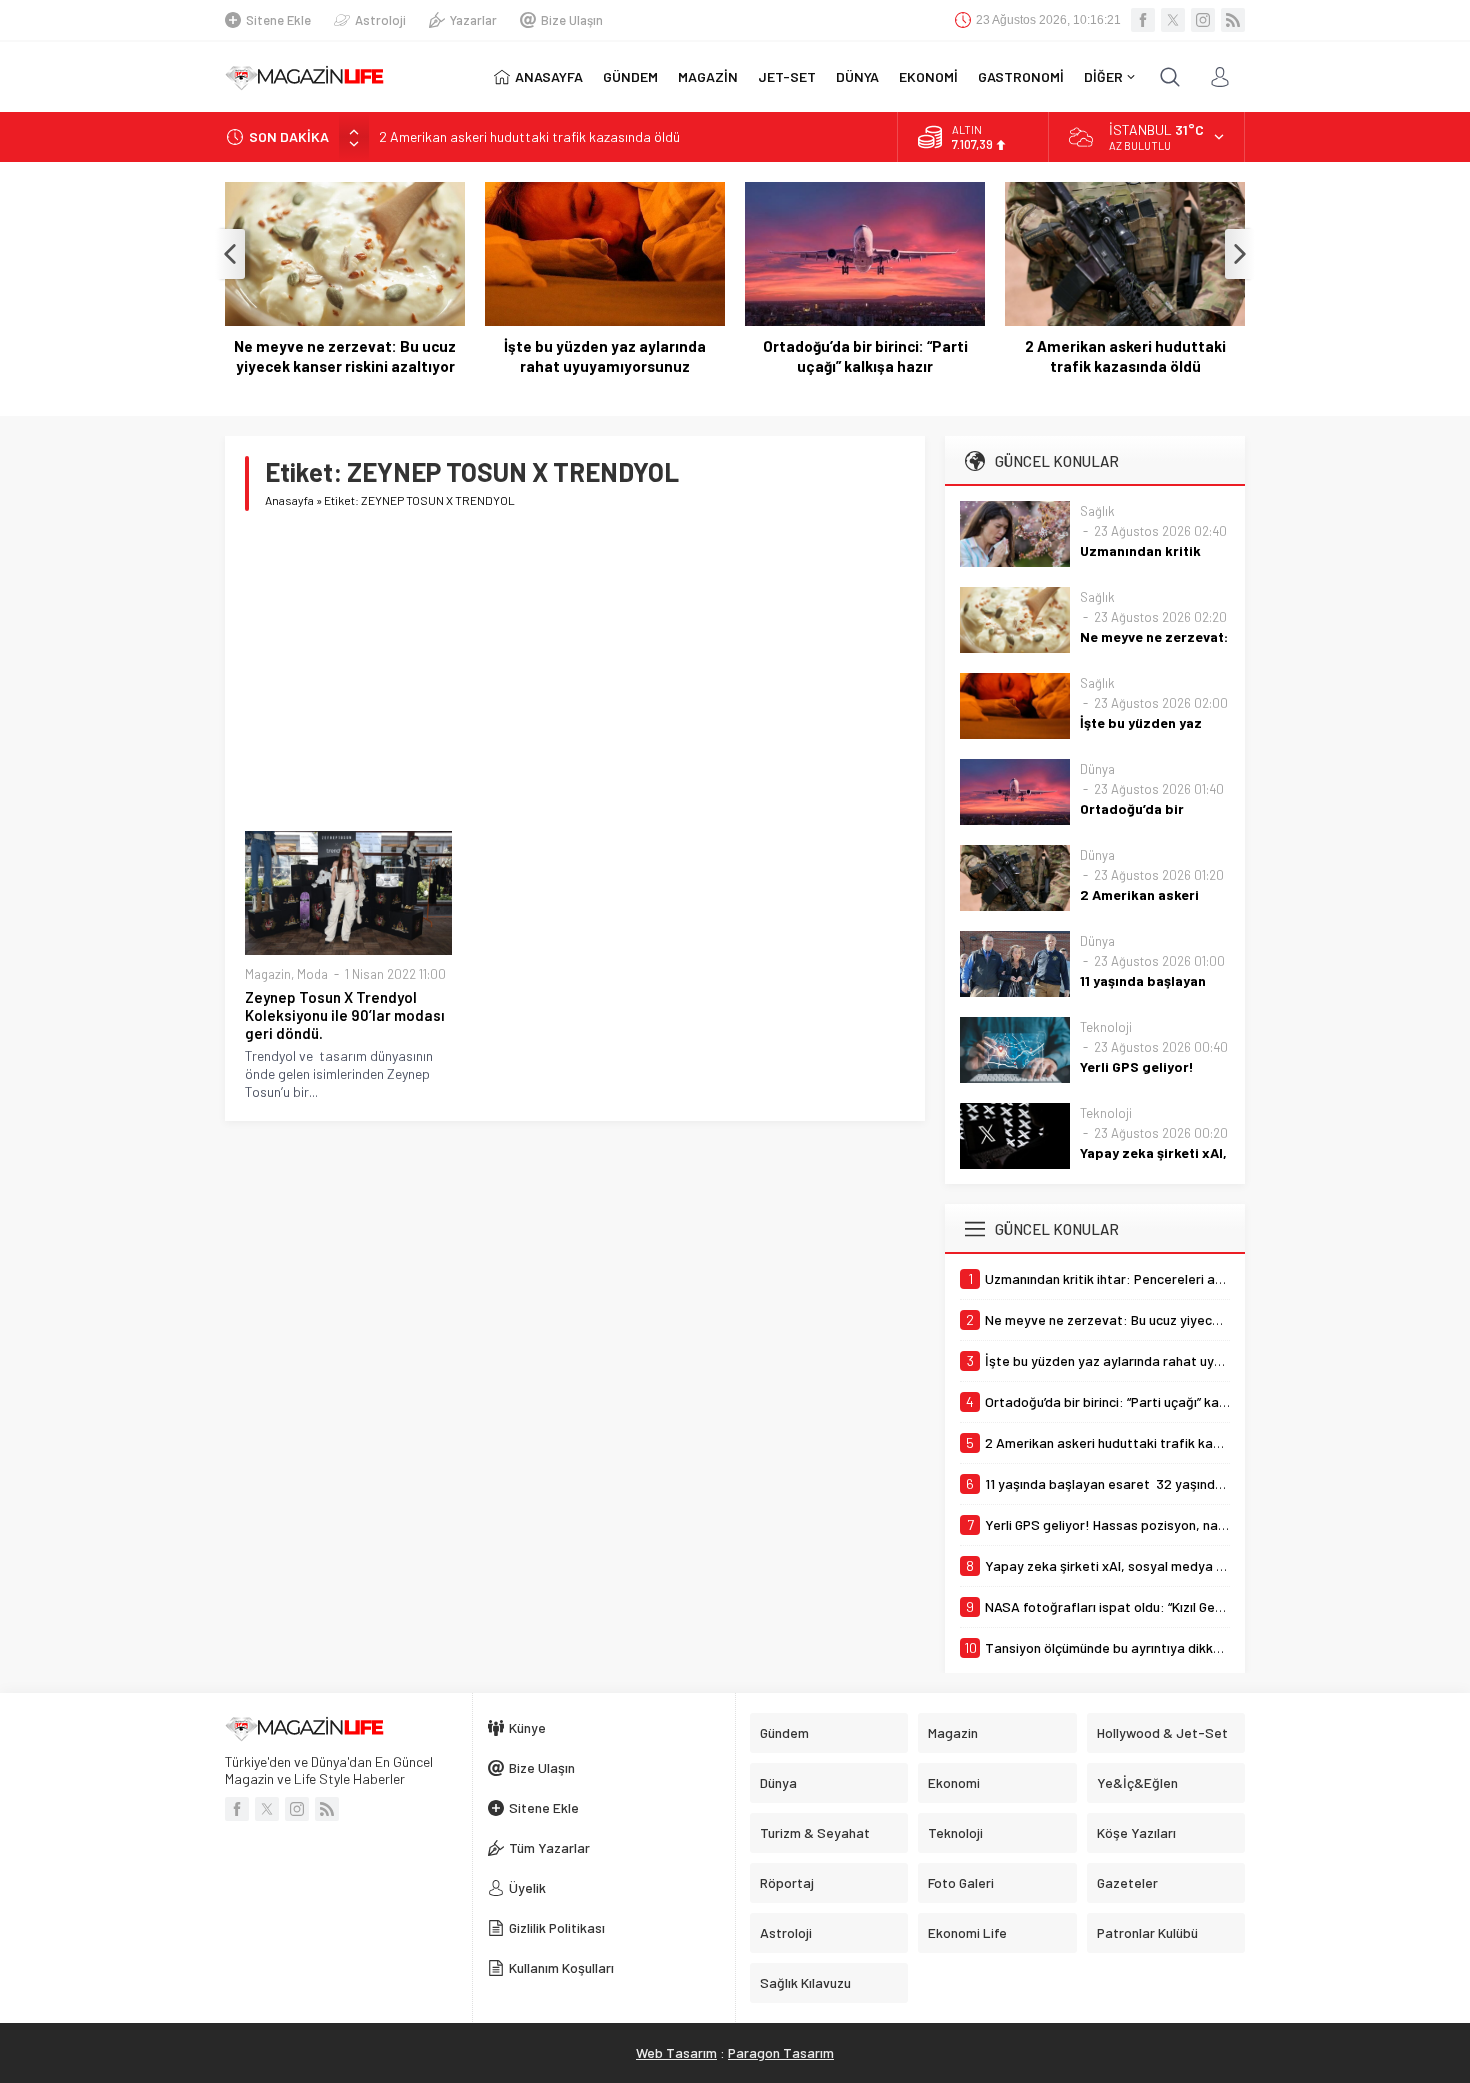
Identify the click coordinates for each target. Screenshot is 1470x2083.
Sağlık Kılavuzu (805, 1982)
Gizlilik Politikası (557, 1927)
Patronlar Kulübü (1147, 1932)
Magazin (268, 974)
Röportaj (787, 1882)
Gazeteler (1127, 1882)
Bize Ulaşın (572, 20)
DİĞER (1103, 76)
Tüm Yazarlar (549, 1847)
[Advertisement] (575, 671)
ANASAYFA (549, 76)
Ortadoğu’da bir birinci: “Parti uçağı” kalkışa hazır (865, 356)
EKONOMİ (928, 76)
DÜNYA (857, 76)
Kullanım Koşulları (561, 1967)
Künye (527, 1727)
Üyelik (527, 1887)
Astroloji (380, 20)
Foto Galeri (961, 1882)
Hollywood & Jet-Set (1162, 1732)
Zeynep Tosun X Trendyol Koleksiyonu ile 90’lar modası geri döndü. (345, 1015)
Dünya (1097, 769)
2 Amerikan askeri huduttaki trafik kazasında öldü (529, 136)
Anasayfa (289, 500)
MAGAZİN (708, 76)
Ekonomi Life (967, 1932)
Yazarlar (473, 20)
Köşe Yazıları (1136, 1832)
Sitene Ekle (278, 20)
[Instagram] (1203, 20)
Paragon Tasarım (781, 2052)
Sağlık (1097, 511)
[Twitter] (1173, 20)
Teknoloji (1106, 1027)
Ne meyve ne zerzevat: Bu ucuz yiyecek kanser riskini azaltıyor (345, 356)
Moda (312, 974)
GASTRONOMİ (1021, 76)
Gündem (784, 1732)
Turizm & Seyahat (815, 1832)
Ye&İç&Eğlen (1137, 1782)
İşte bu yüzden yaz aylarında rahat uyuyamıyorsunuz (605, 356)
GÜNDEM (630, 76)
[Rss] (1233, 20)
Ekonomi (954, 1782)
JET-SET (787, 76)
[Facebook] (1143, 20)
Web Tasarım (676, 2052)
